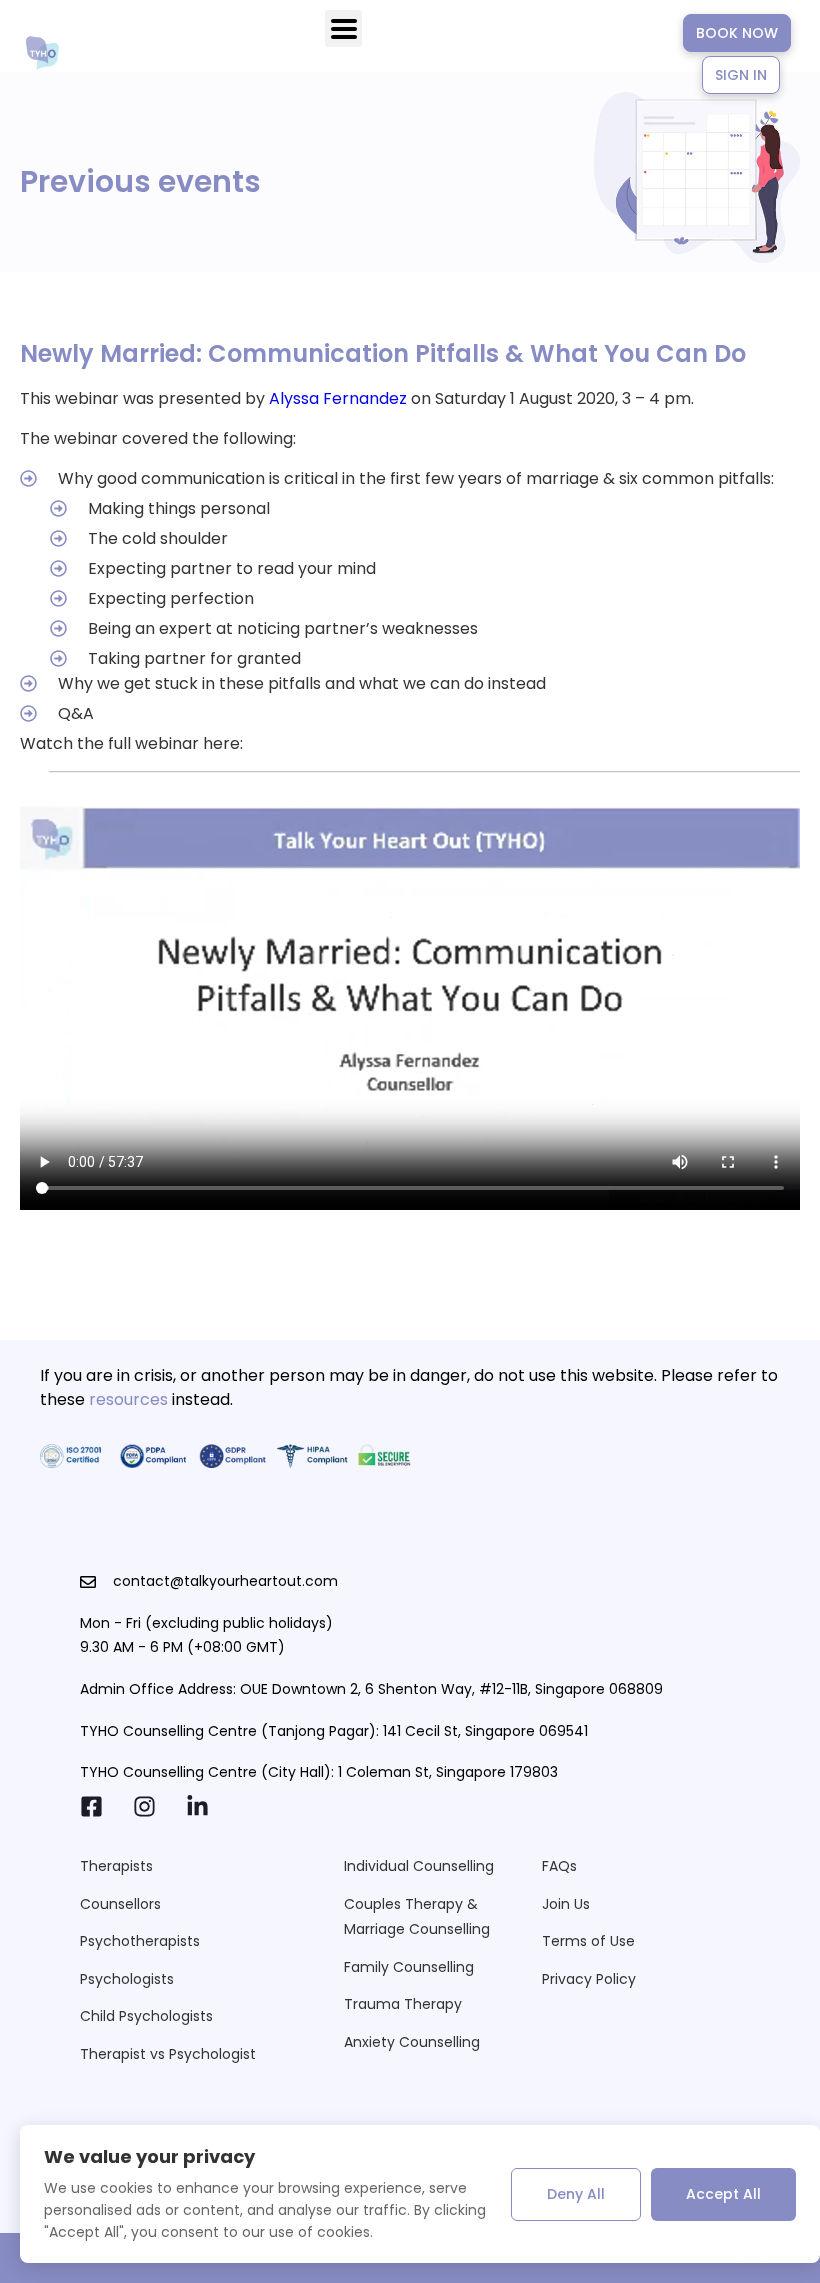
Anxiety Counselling (412, 2042)
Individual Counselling (419, 1866)
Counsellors (120, 1904)
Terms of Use (588, 1941)
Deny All (576, 2194)
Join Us (566, 1904)
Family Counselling (409, 1967)
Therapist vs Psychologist (168, 2054)
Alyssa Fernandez (338, 398)
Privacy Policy (589, 1979)
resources (128, 1399)
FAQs (559, 1866)
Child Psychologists (146, 2016)
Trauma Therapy (403, 2004)
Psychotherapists (140, 1941)
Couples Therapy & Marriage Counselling (417, 1916)
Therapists (116, 1866)
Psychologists (127, 1979)
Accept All (723, 2194)
